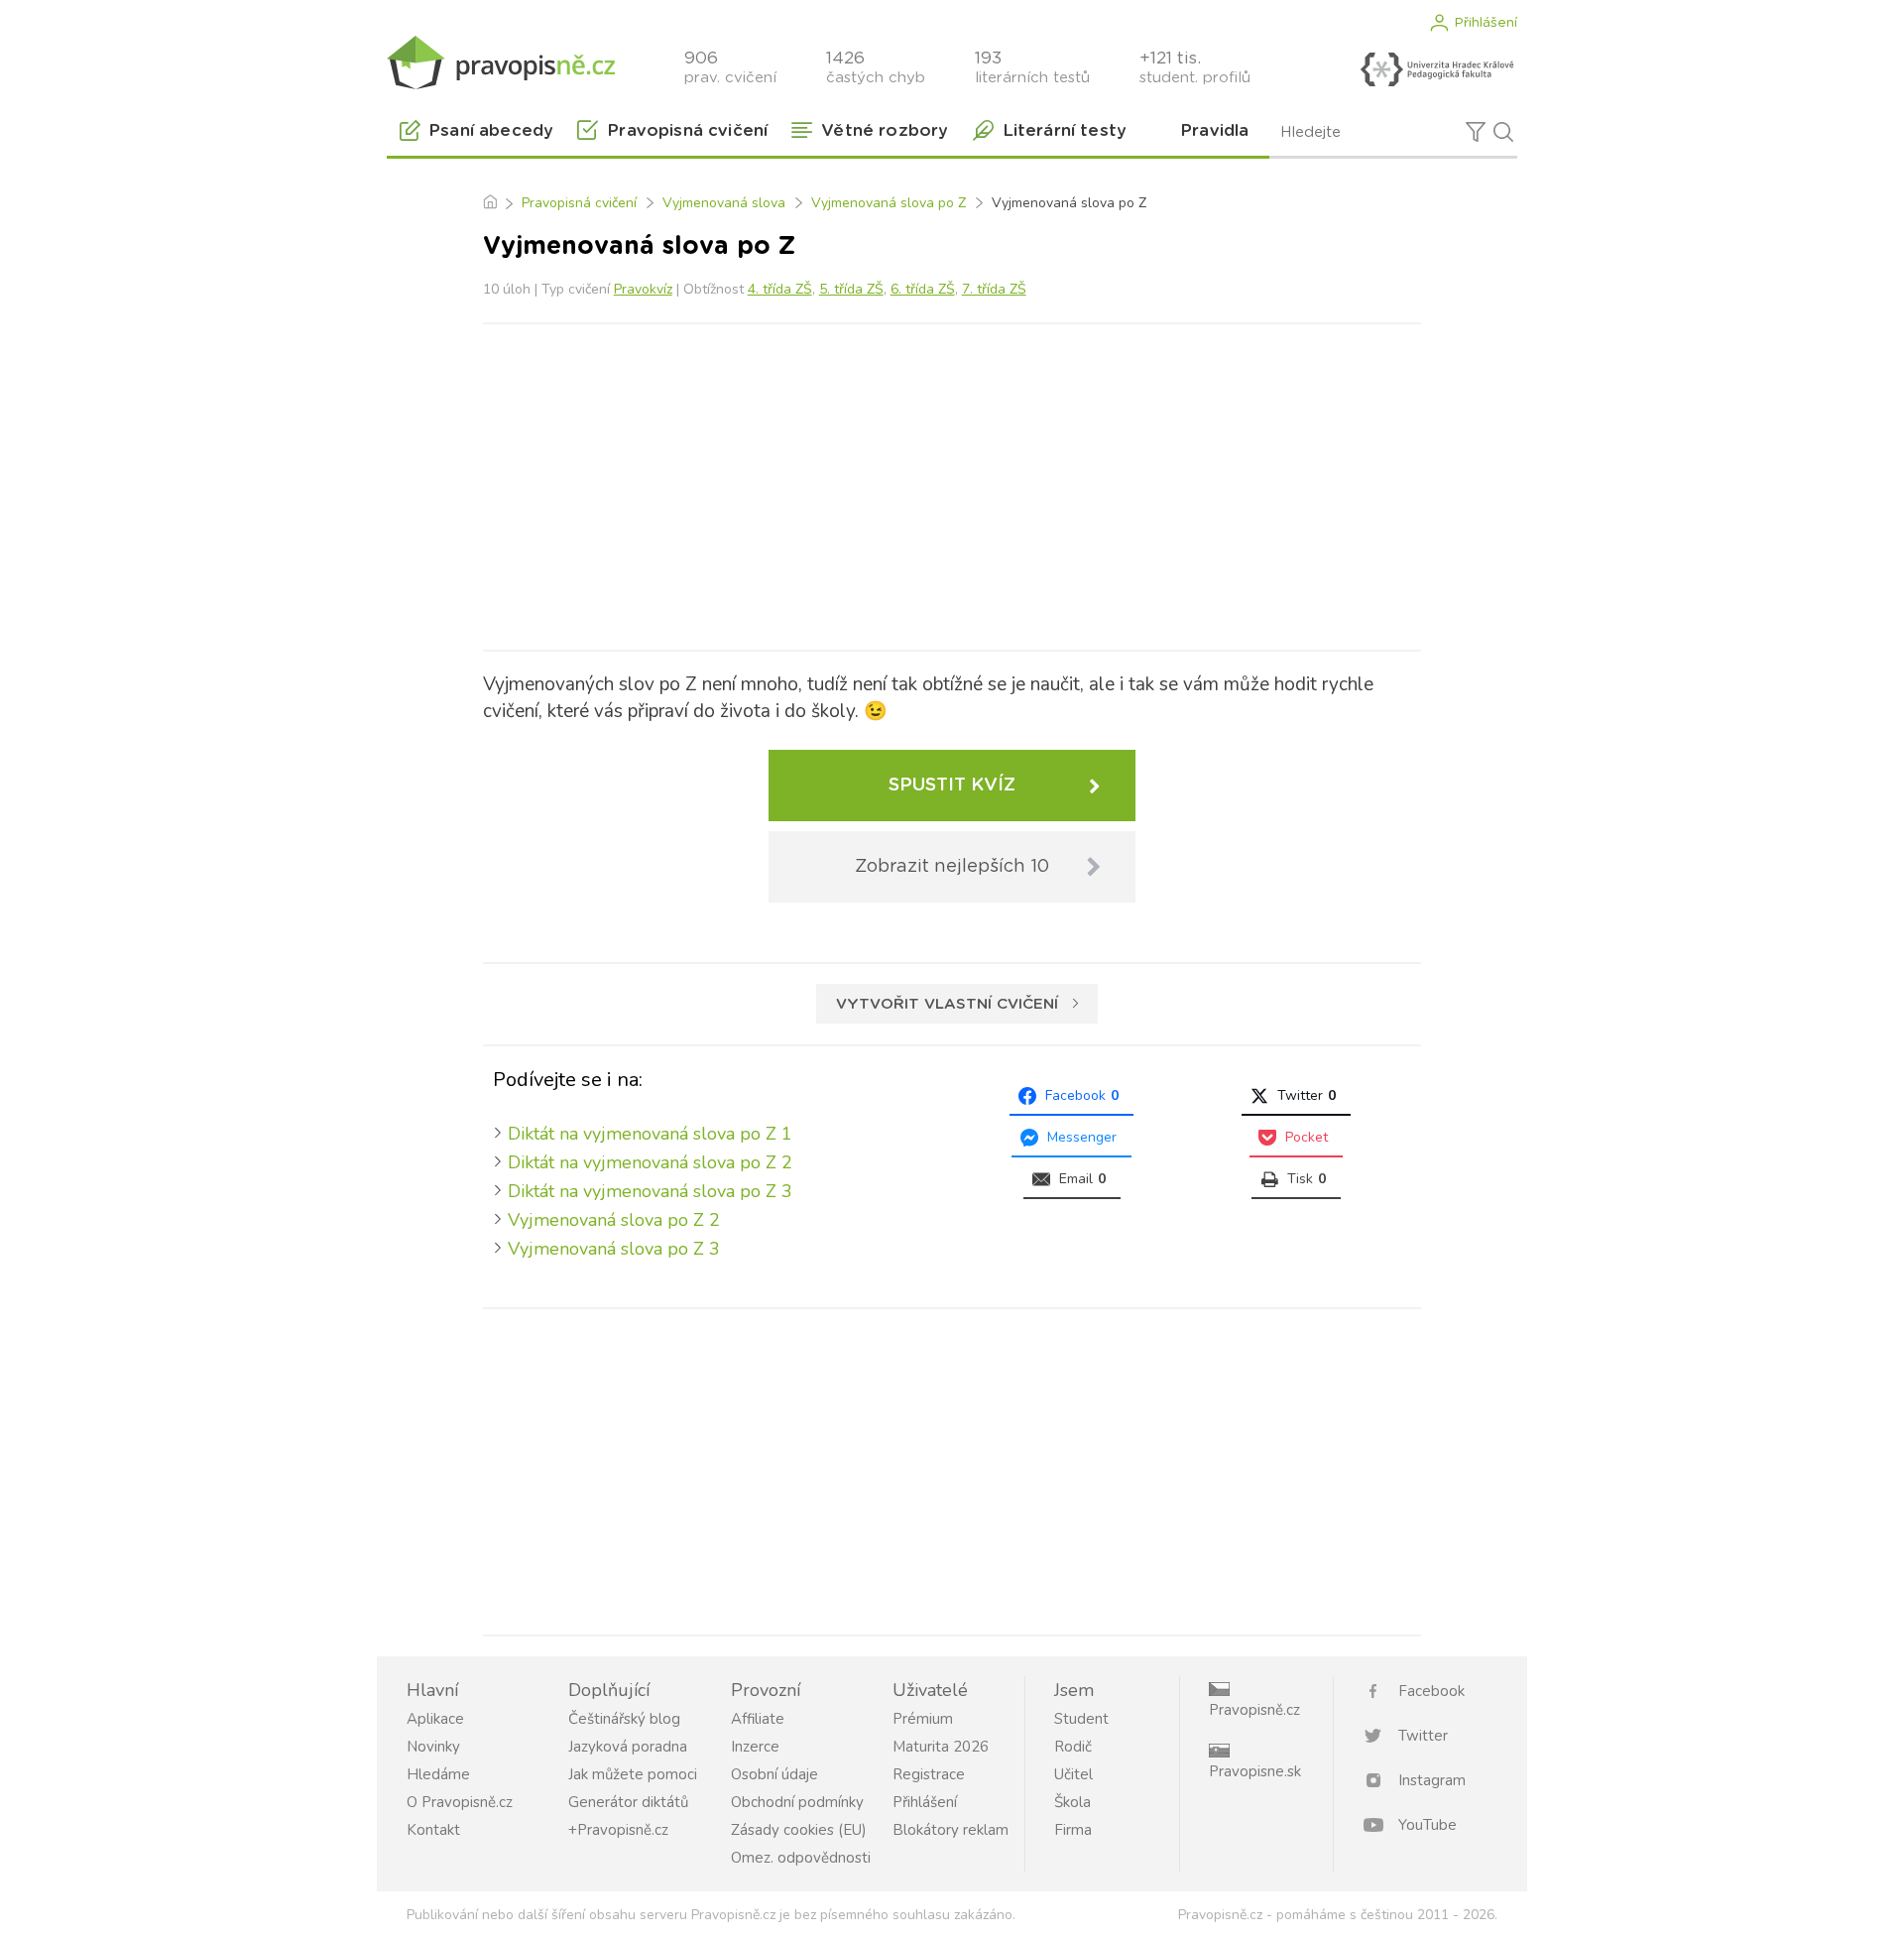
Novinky (433, 1747)
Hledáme (438, 1774)
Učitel (1073, 1774)
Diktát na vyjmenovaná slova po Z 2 (650, 1162)
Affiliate (758, 1719)
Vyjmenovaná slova (724, 203)
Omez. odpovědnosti (801, 1858)
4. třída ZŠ (780, 289)
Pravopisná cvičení (579, 203)
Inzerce (755, 1747)
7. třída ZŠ (994, 289)
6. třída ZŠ (923, 289)
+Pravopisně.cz (618, 1830)
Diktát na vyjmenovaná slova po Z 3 (650, 1191)
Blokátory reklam (951, 1830)
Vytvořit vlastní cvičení (947, 1004)
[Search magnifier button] (1503, 132)
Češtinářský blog (624, 1719)
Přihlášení (1486, 23)
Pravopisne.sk (1255, 1771)
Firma (1073, 1830)
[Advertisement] (952, 483)
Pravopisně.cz (1254, 1710)
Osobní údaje (774, 1774)
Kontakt (433, 1830)
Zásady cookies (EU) (799, 1830)
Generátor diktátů (628, 1802)
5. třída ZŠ (851, 289)
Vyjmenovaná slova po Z (889, 203)
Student (1081, 1719)
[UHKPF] (1437, 69)
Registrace (929, 1774)
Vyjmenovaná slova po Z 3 (614, 1249)
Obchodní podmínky (797, 1802)
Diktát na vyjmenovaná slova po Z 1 (650, 1134)
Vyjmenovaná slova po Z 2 (614, 1220)
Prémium (923, 1719)
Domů (489, 203)
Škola (1072, 1802)
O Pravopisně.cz (460, 1802)
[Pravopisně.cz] (501, 62)
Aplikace (435, 1719)
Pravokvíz (643, 289)
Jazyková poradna (628, 1747)
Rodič (1073, 1747)
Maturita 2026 (941, 1747)
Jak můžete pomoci (633, 1774)
